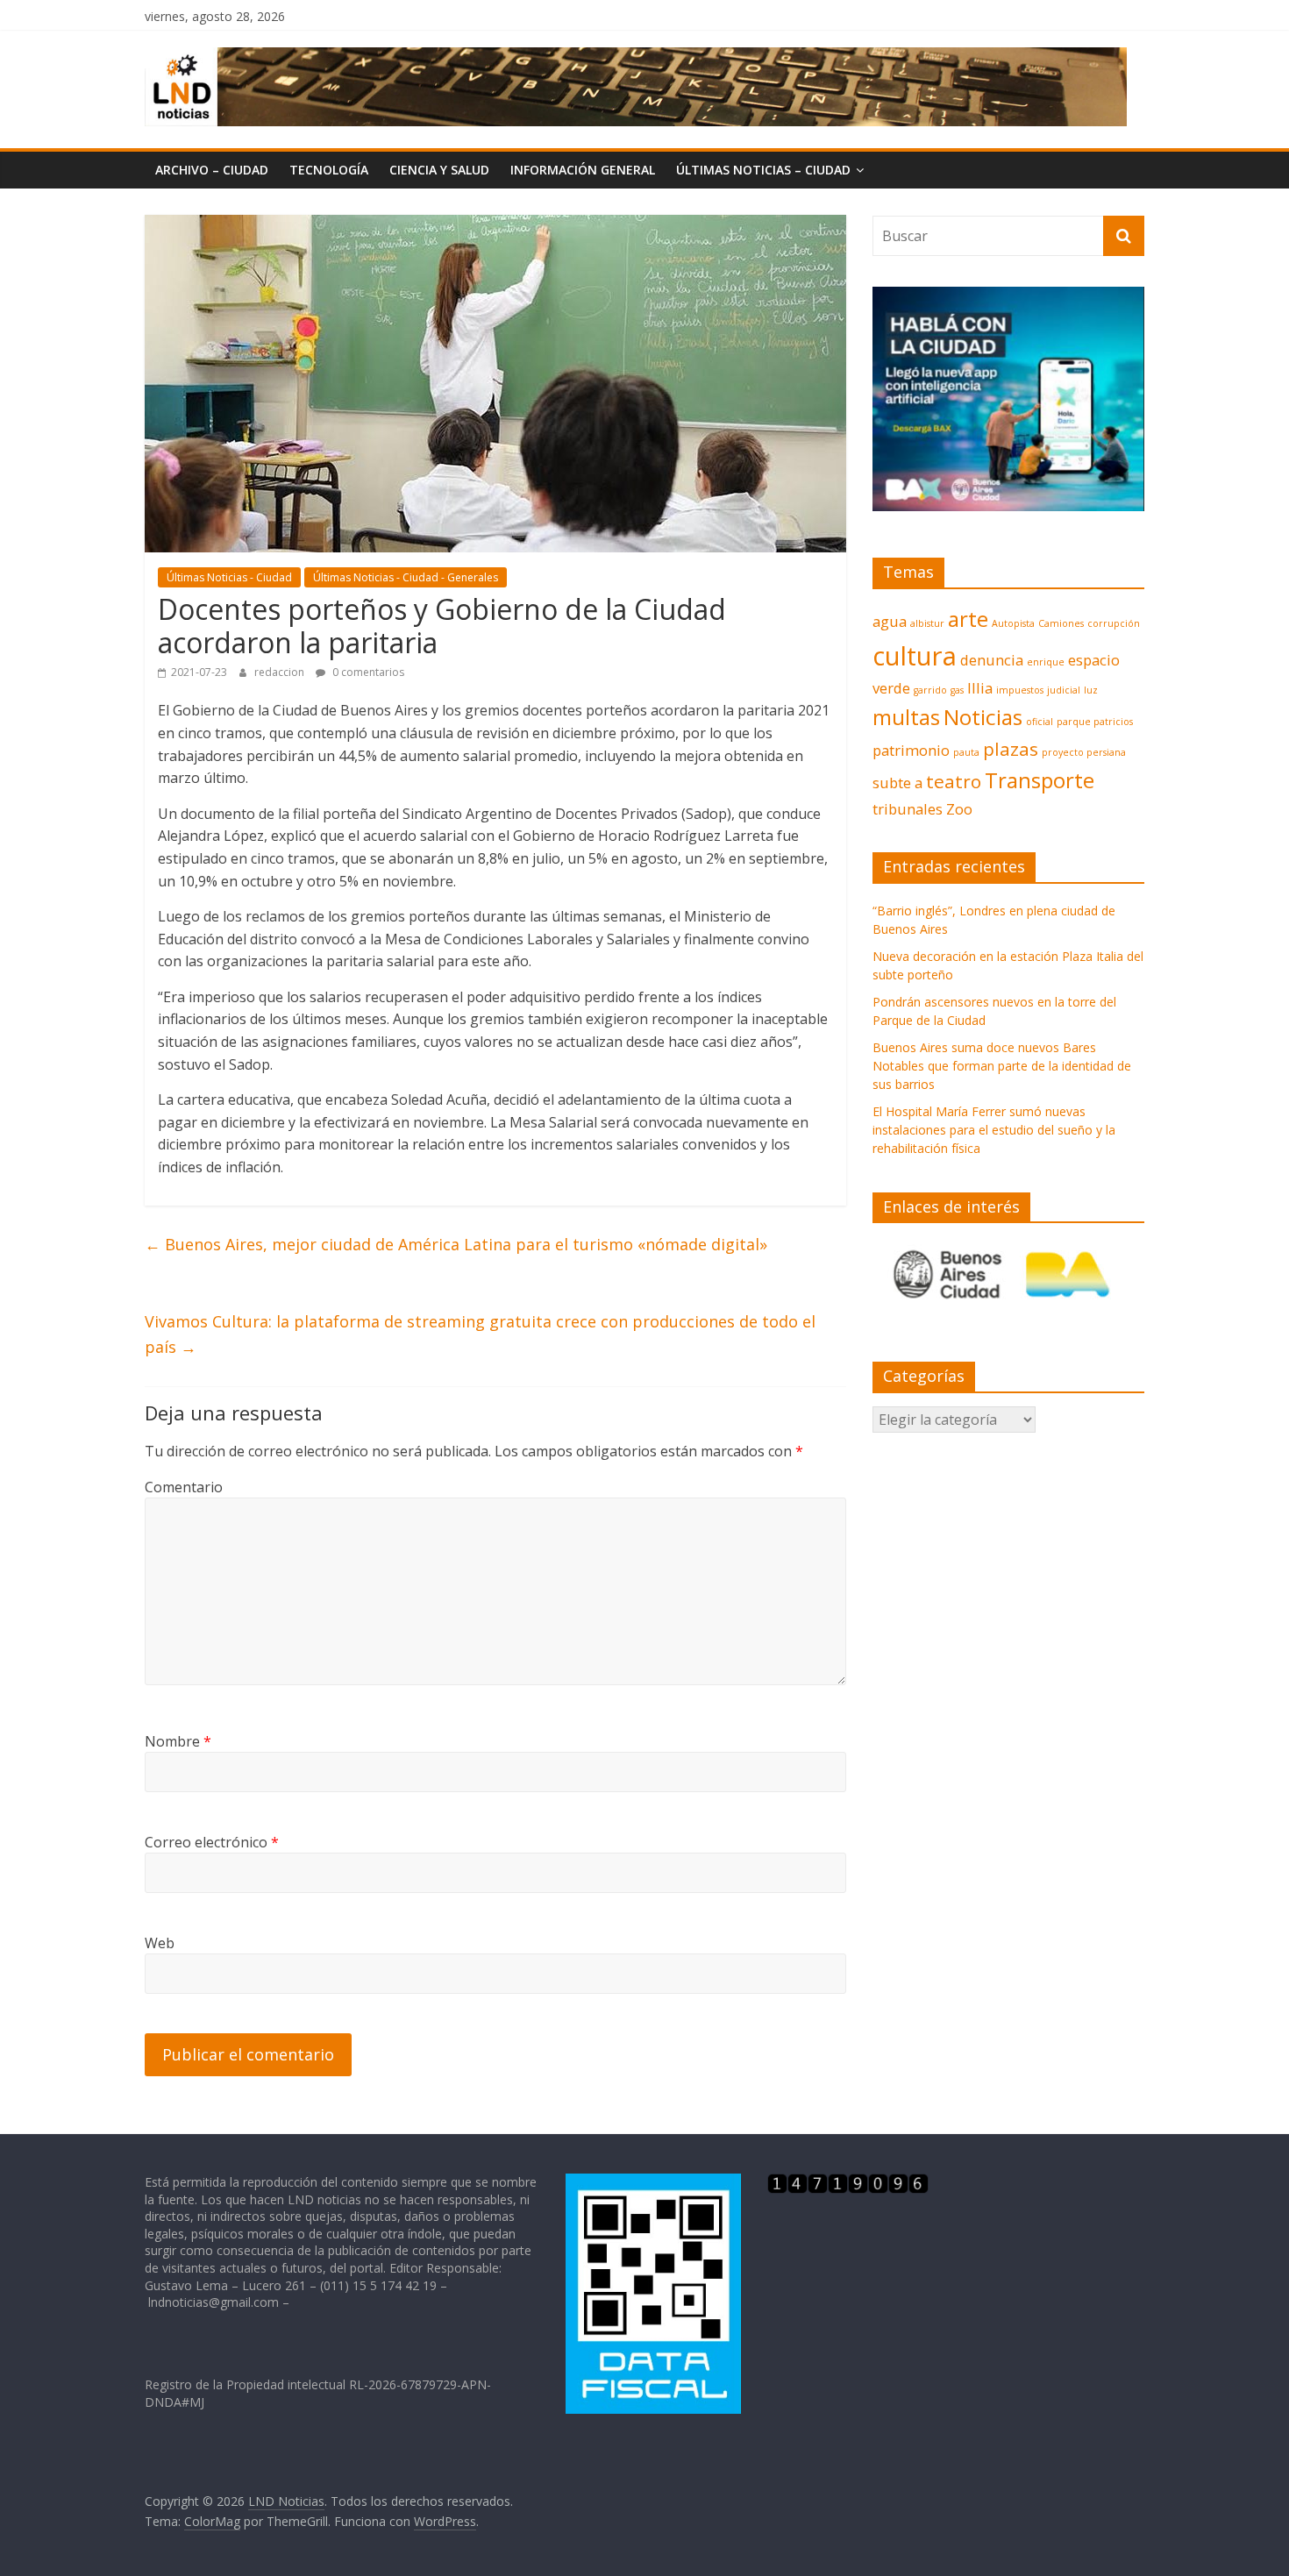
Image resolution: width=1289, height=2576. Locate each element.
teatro (954, 781)
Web (160, 1943)
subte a (897, 783)
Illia (980, 688)
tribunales (908, 809)
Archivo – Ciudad (212, 170)
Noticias (983, 717)
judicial (1064, 690)
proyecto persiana (1084, 752)
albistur (927, 623)
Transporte (1040, 780)
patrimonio (911, 750)
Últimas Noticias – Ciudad (763, 170)
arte (968, 619)
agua (890, 621)
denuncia (992, 660)
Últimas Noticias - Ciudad (229, 577)
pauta (966, 752)
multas (906, 717)
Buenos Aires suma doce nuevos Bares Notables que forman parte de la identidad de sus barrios (1002, 1066)
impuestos (1020, 690)
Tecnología (329, 170)
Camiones (1061, 623)
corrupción (1114, 623)
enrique (1046, 662)
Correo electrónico (212, 1842)
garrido (930, 690)
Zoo (959, 809)
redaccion (281, 672)
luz (1091, 690)
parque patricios (1095, 722)
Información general (583, 170)
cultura (915, 656)
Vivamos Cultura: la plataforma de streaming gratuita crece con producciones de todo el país (480, 1334)
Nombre (178, 1741)
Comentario (184, 1487)
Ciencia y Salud (439, 170)
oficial (1040, 722)
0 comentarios (367, 672)
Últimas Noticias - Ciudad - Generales (406, 577)
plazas (1011, 749)
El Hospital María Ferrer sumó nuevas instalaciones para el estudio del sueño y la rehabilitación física (994, 1130)
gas (957, 690)
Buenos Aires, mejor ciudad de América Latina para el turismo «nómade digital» (456, 1244)
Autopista (1013, 623)
